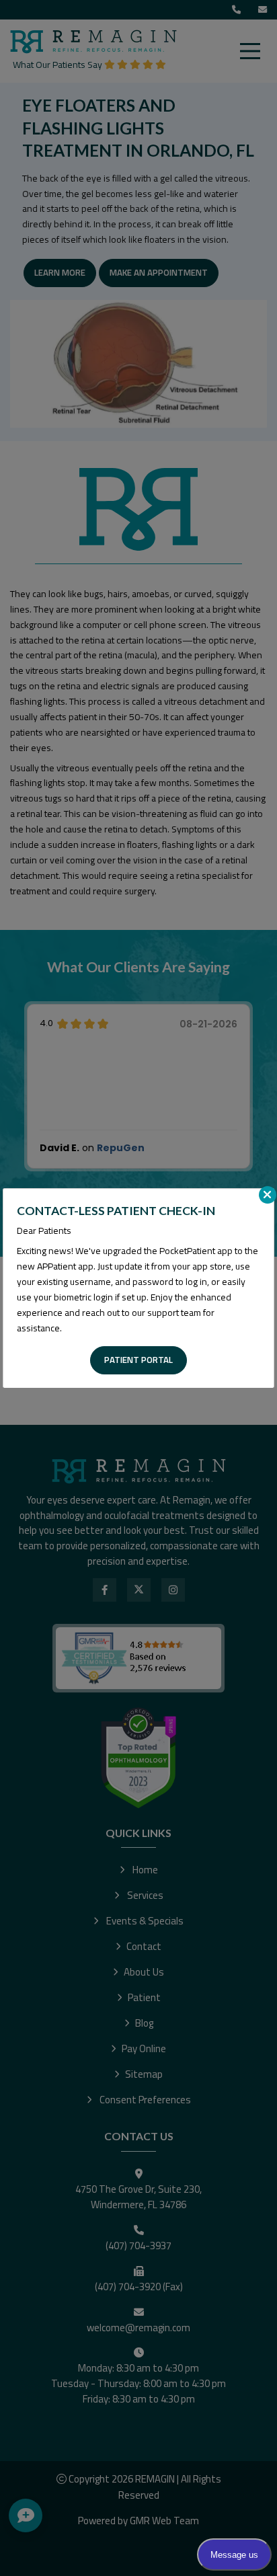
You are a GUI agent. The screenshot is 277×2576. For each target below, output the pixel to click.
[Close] (268, 1195)
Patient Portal (138, 1360)
